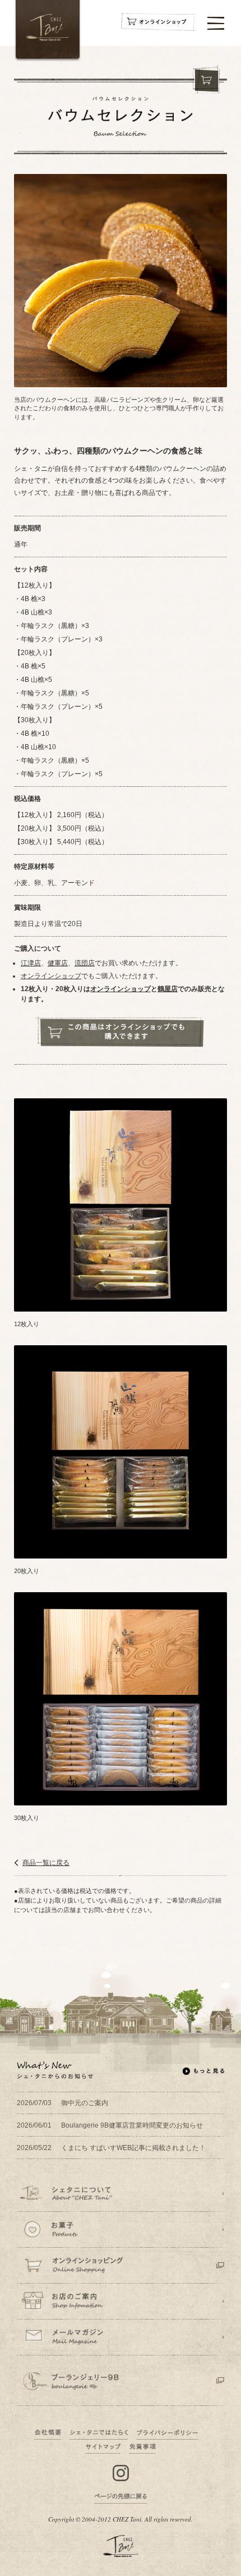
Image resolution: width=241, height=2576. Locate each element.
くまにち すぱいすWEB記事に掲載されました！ (111, 2148)
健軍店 (58, 963)
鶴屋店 (168, 989)
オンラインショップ (51, 976)
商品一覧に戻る (46, 1863)
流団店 (85, 963)
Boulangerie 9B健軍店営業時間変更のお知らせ (110, 2125)
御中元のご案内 (62, 2103)
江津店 (31, 963)
